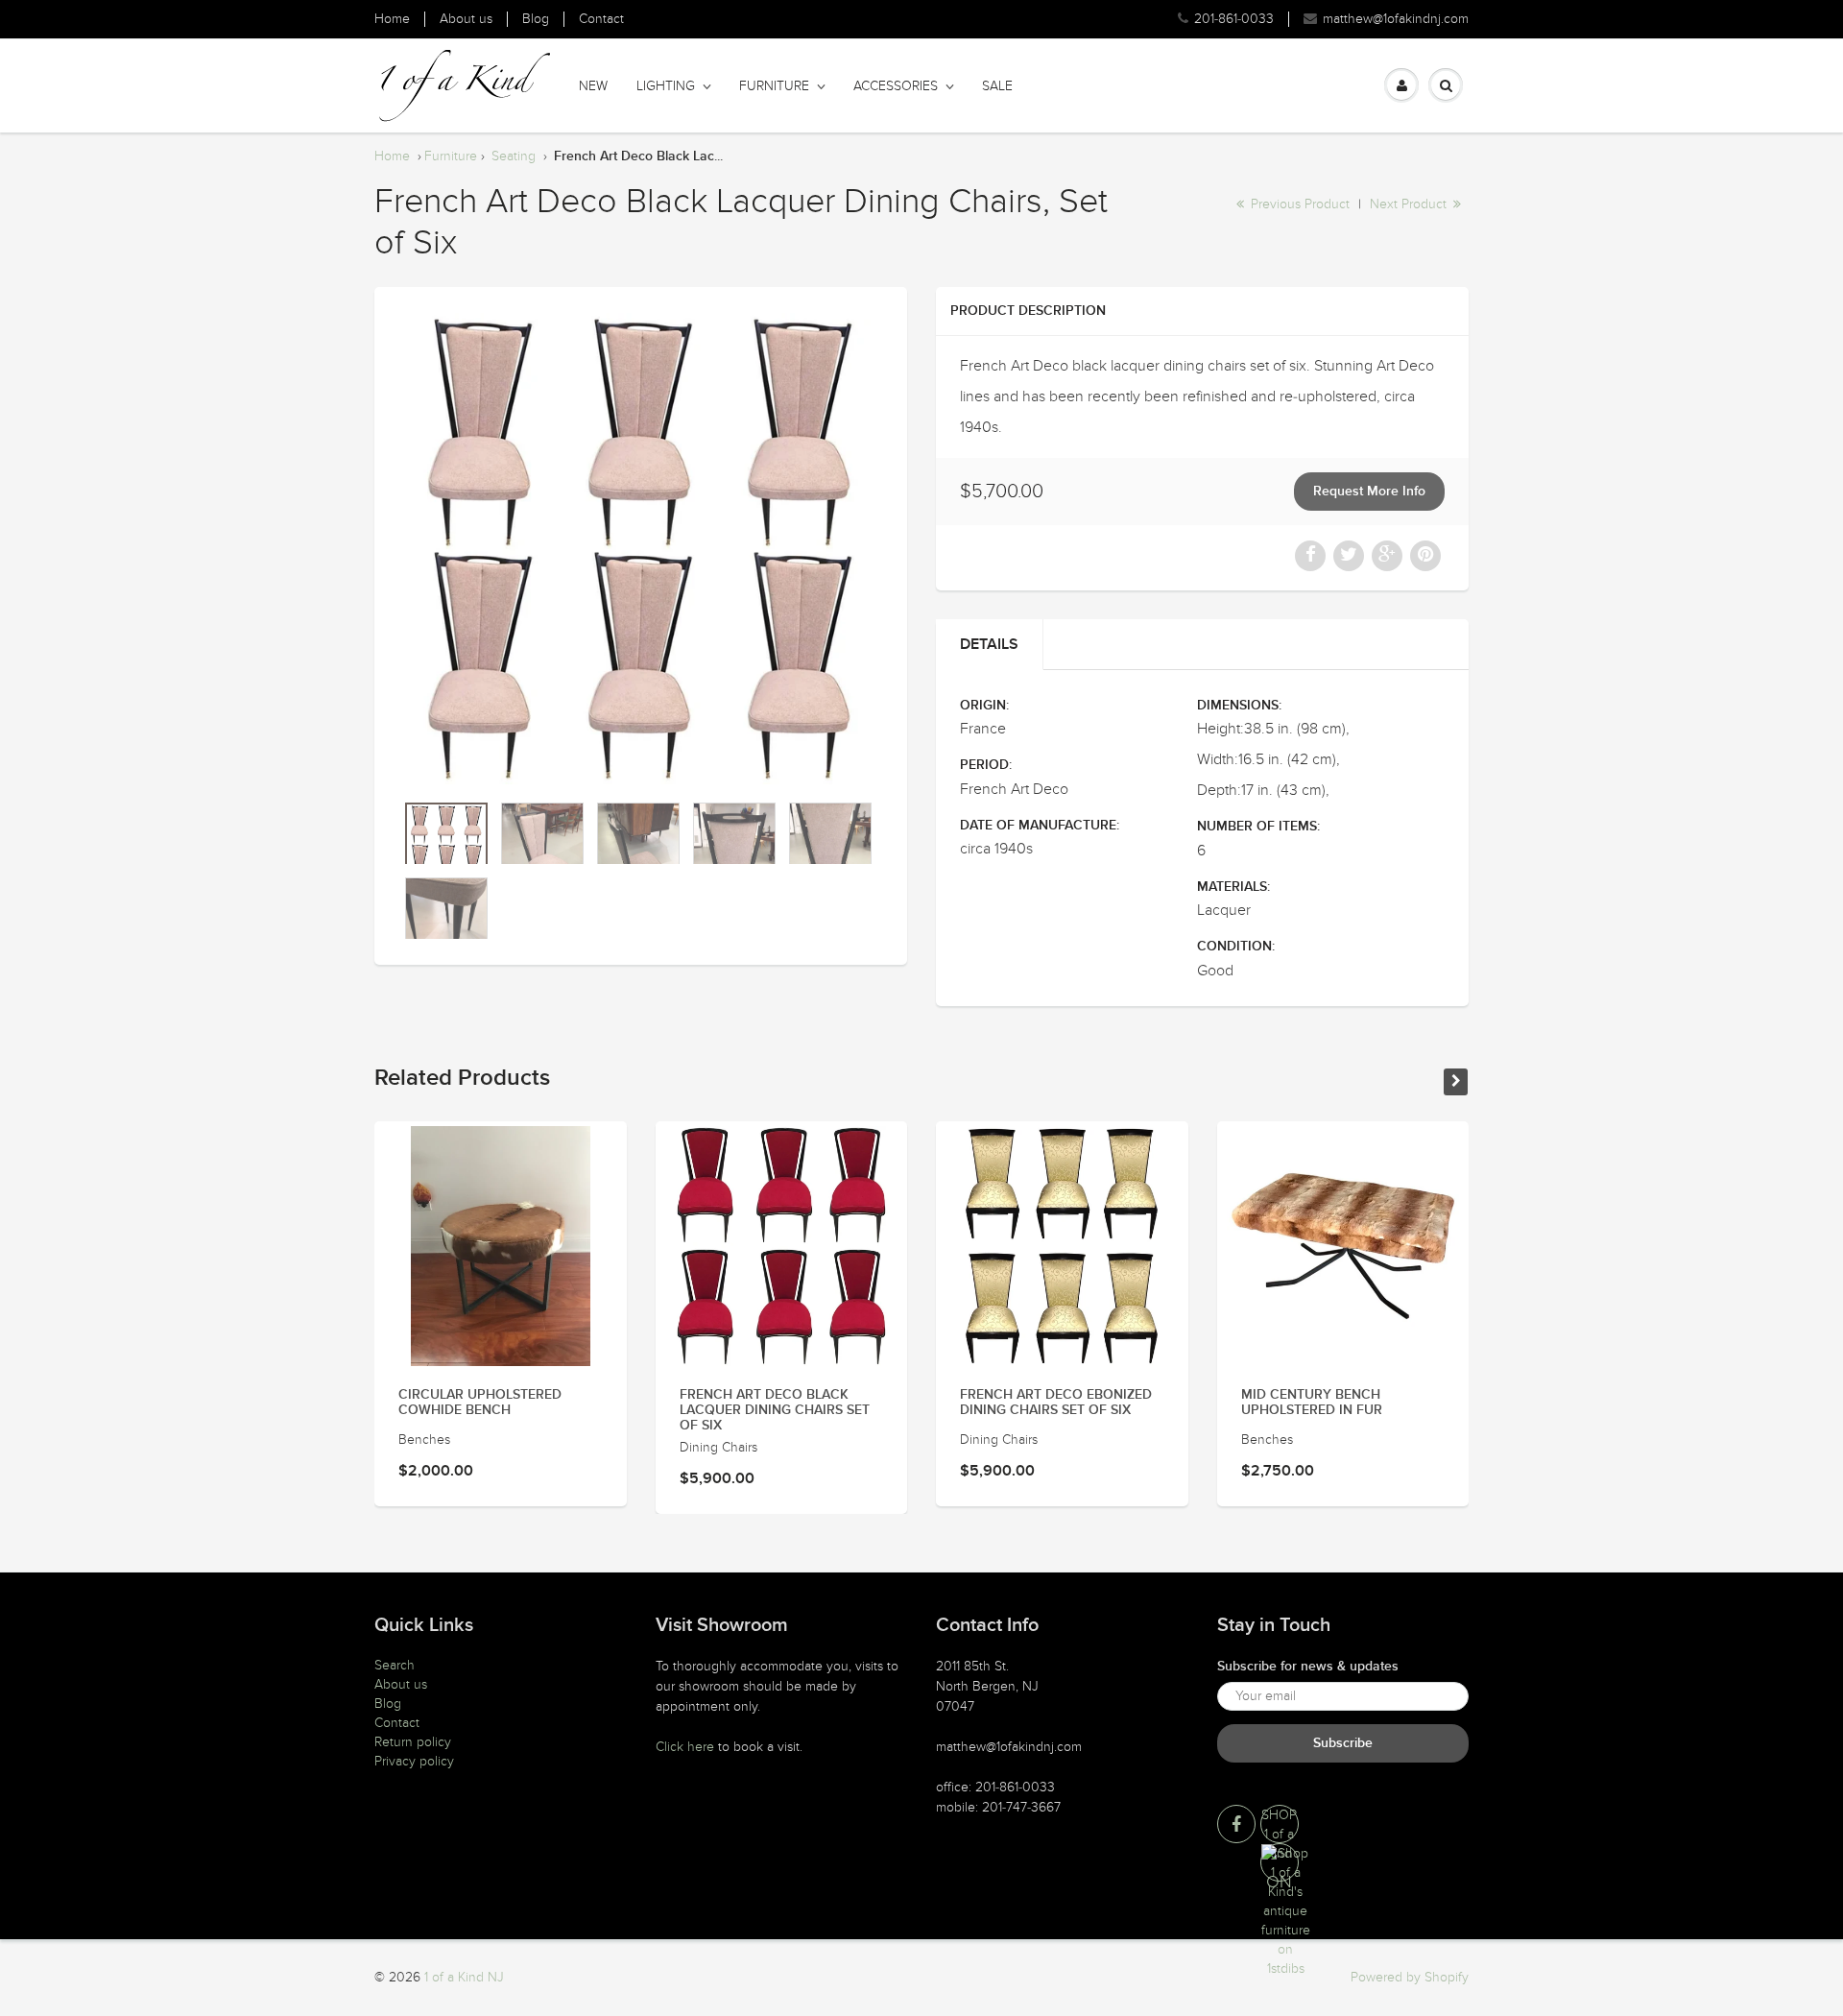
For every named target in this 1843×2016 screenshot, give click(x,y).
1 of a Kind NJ (464, 1977)
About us (466, 19)
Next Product (1410, 204)
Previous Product (1298, 204)
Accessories (896, 86)
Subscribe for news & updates (1308, 1667)
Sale (997, 86)
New (593, 86)
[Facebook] (1236, 1824)
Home (392, 19)
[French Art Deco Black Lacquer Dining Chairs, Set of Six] (641, 549)
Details (989, 644)
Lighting (666, 86)
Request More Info (1369, 492)
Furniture (774, 86)
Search (395, 1665)
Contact (601, 19)
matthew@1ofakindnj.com (1396, 19)
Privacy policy (414, 1761)
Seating (514, 156)
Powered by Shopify (1410, 1977)
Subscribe (1343, 1743)
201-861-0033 (1234, 19)
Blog (536, 19)
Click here (685, 1747)
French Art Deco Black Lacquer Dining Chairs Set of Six (775, 1410)
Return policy (413, 1742)
